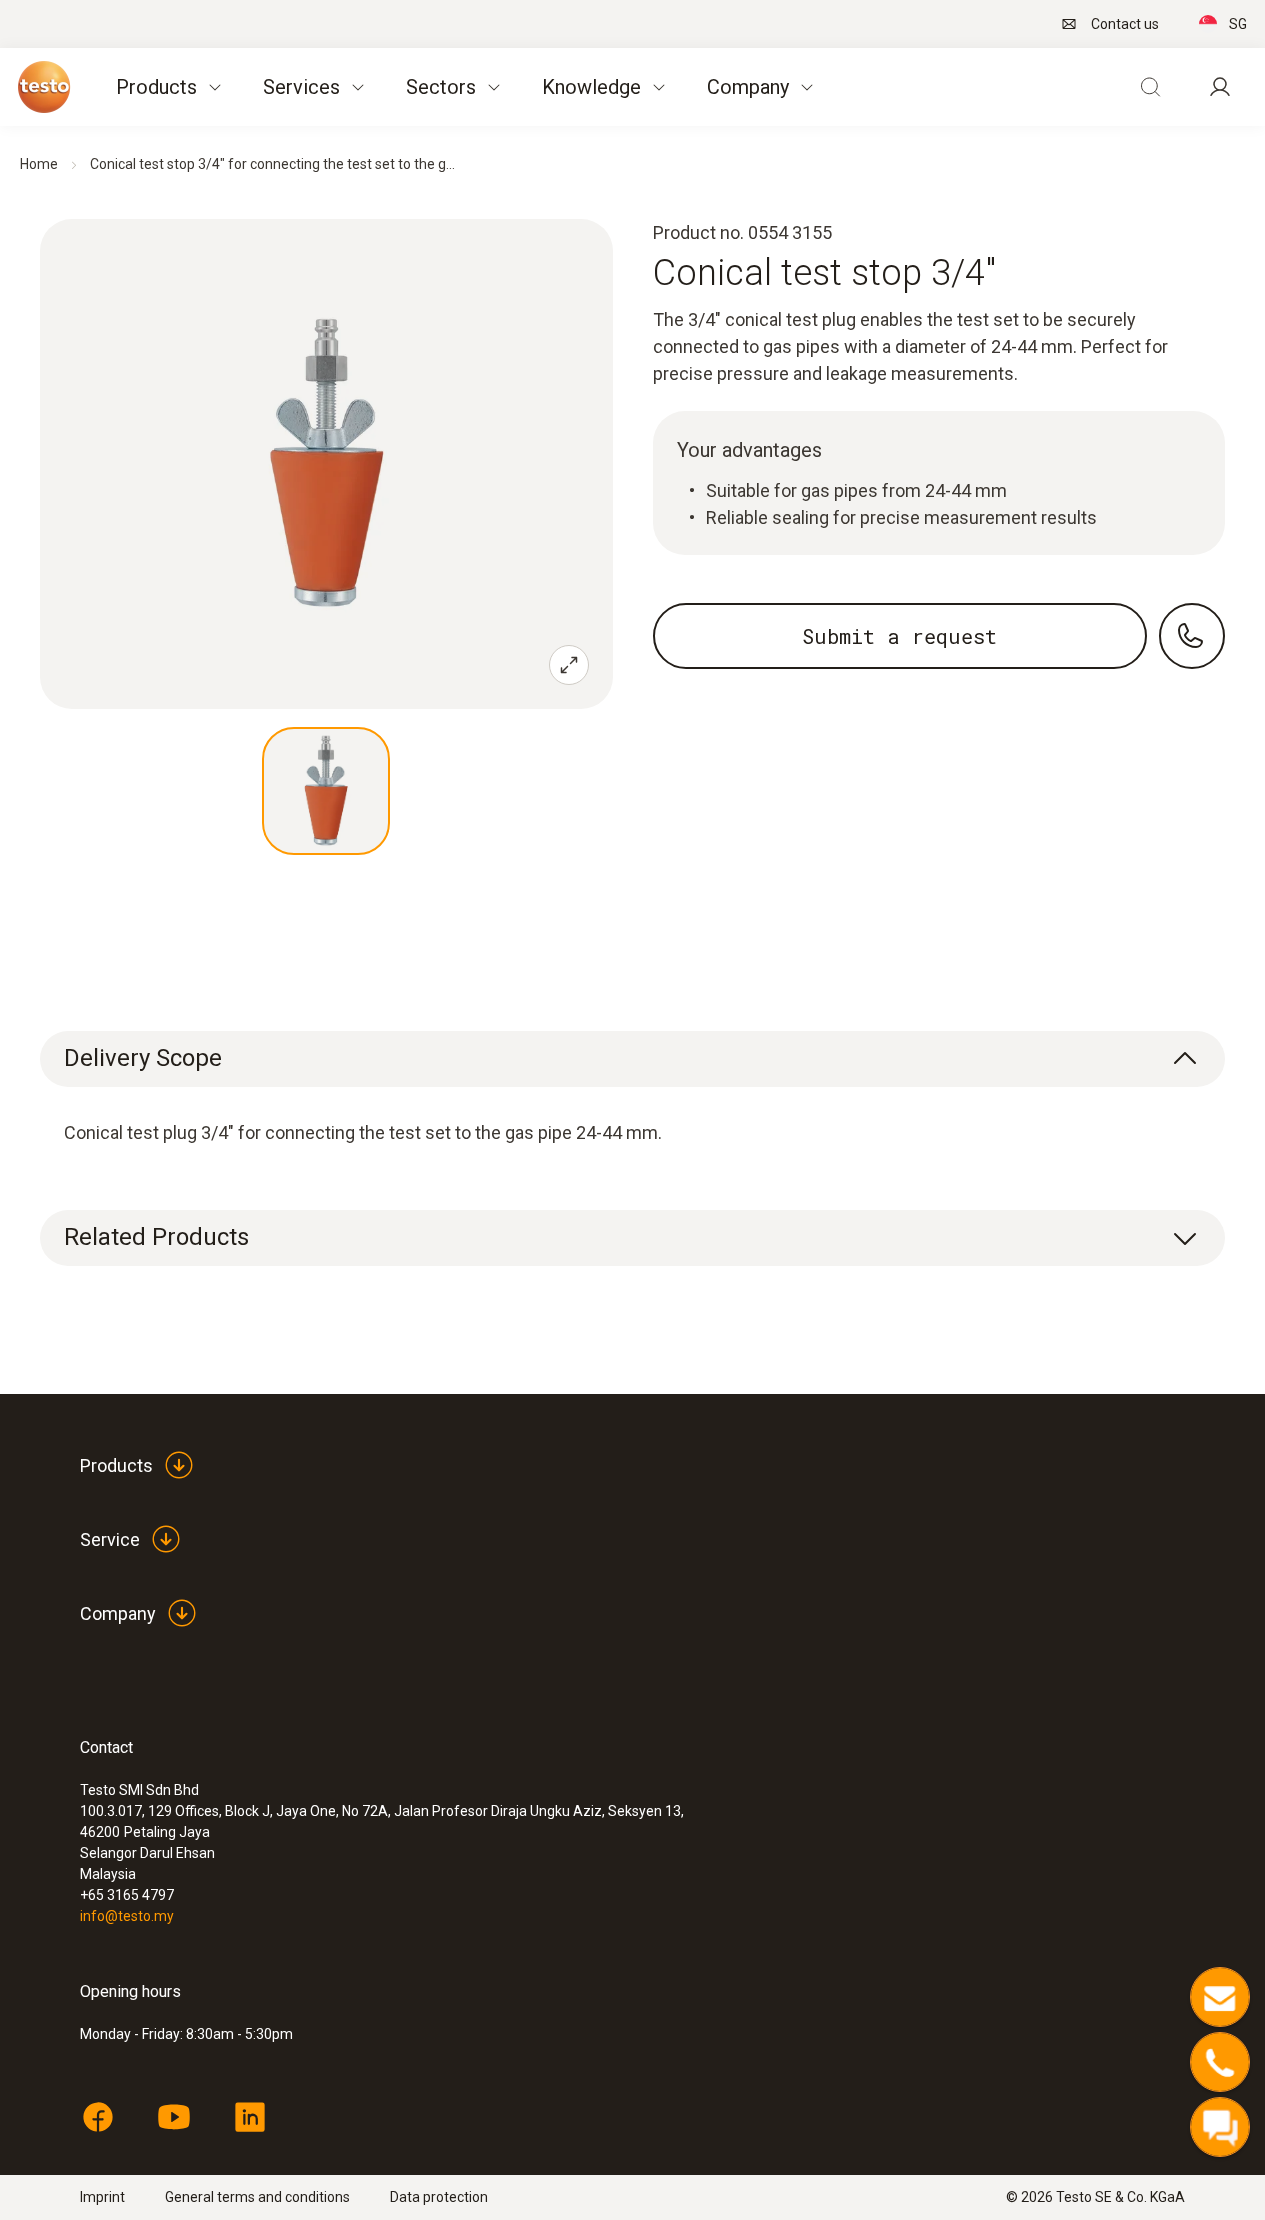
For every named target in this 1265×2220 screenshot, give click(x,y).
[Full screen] (569, 665)
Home (39, 164)
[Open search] (1150, 87)
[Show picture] (326, 791)
